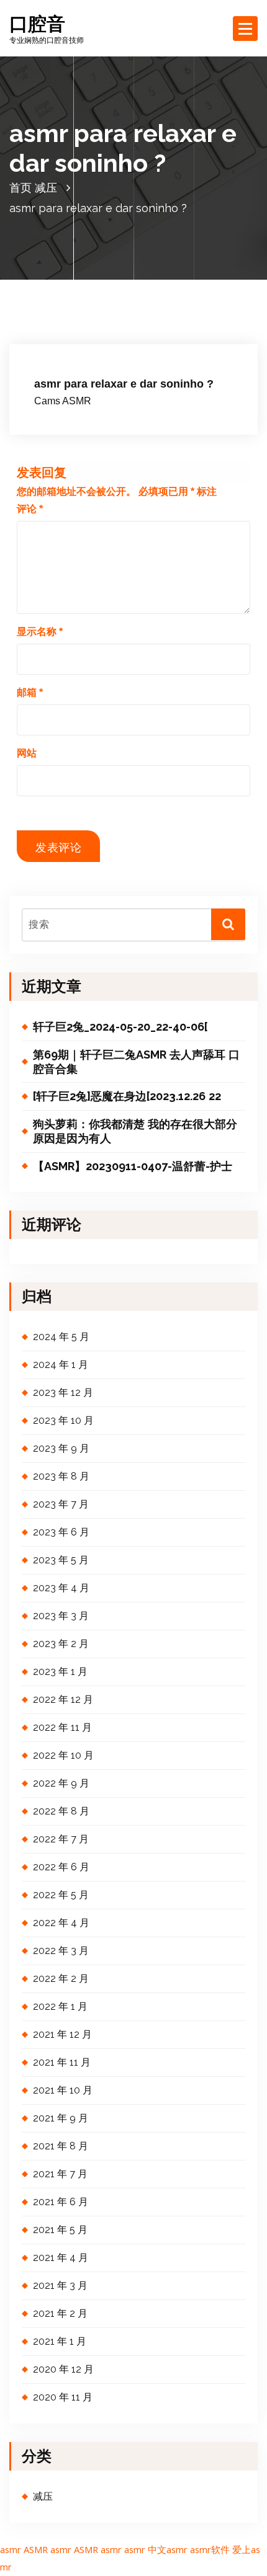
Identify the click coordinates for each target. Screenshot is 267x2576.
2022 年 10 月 (63, 1755)
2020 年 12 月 (63, 2369)
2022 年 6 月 (61, 1867)
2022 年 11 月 (62, 1727)
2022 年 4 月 (61, 1923)
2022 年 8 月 (61, 1811)
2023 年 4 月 (61, 1588)
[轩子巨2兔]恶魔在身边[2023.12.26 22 (127, 1096)
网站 (27, 753)
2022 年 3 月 (61, 1951)
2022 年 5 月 (61, 1895)
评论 (30, 509)
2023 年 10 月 (63, 1420)
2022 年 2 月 (61, 1979)
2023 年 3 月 (61, 1616)
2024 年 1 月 (61, 1365)
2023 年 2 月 (61, 1644)
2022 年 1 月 (60, 2006)
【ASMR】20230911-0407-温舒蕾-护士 (133, 1166)
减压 (46, 188)
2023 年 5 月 (61, 1560)
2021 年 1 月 (60, 2341)
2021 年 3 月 (60, 2285)
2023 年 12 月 (63, 1392)
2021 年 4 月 (61, 2258)
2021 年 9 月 (61, 2118)
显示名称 (40, 632)
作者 (142, 349)
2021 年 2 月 (60, 2313)
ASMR (36, 2549)
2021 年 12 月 (62, 2034)
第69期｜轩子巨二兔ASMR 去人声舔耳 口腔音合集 (136, 1062)
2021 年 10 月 (63, 2090)
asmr (11, 2549)
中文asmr (168, 2549)
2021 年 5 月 (60, 2230)
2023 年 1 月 (60, 1672)
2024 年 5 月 (61, 1337)
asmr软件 (210, 2549)
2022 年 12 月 (63, 1699)
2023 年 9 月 (61, 1448)
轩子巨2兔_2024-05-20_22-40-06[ (120, 1027)
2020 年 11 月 (63, 2397)
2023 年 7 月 (61, 1504)
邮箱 (30, 692)
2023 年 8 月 (61, 1476)
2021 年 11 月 (62, 2062)
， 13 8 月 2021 (78, 349)
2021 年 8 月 (61, 2146)
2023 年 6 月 (61, 1532)
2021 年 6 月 (61, 2202)
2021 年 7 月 (60, 2174)
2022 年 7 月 (61, 1839)
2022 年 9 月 (61, 1783)
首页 (20, 188)
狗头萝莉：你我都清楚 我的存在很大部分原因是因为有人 (135, 1131)
